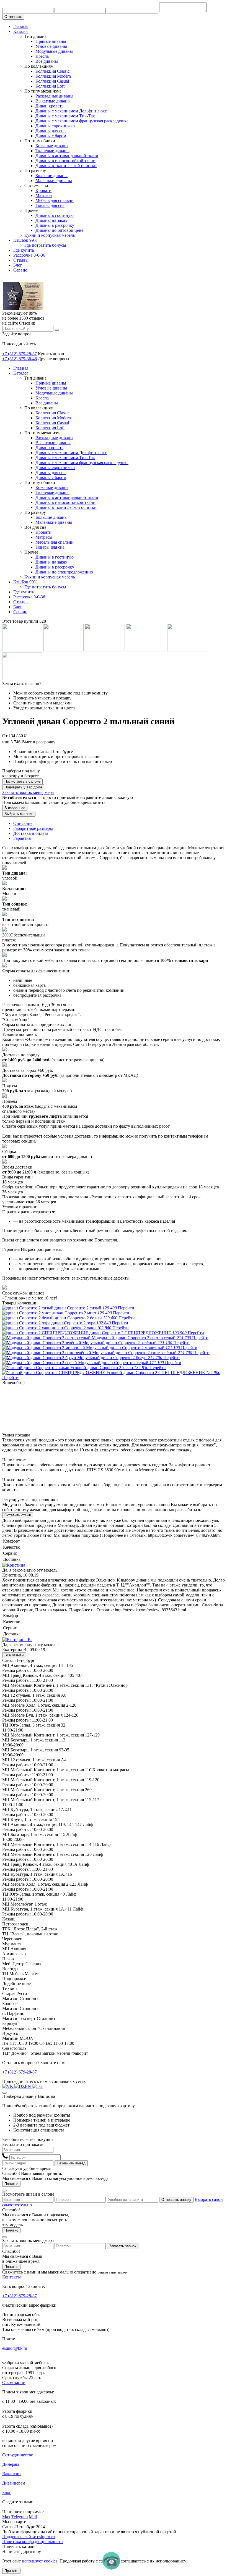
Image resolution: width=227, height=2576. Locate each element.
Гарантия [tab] (22, 838)
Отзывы (21, 260)
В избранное (15, 808)
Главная (21, 26)
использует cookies (40, 2561)
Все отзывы (14, 1655)
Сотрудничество (18, 2455)
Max (6, 2517)
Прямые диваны (51, 41)
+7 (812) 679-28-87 (20, 354)
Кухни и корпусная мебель (50, 235)
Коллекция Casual (52, 81)
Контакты (11, 2277)
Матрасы (44, 195)
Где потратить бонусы (45, 245)
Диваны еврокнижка (55, 126)
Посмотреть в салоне (22, 781)
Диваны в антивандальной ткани (67, 156)
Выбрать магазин (19, 814)
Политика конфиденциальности (33, 2542)
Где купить (24, 250)
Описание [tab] (23, 823)
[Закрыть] (4, 2093)
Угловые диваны (51, 46)
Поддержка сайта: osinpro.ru (29, 2537)
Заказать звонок (123, 2246)
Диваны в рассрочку (55, 225)
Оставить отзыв (18, 1515)
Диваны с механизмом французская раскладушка (82, 121)
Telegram (20, 2517)
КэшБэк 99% (25, 240)
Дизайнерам (14, 2483)
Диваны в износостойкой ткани (65, 161)
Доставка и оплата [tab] (31, 833)
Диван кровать (49, 106)
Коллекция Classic (52, 71)
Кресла (42, 56)
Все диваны (47, 61)
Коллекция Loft (50, 86)
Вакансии (11, 2474)
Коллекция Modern (53, 76)
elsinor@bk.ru (15, 2348)
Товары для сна (50, 205)
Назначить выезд (71, 2163)
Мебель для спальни (55, 200)
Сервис (20, 270)
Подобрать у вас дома (23, 787)
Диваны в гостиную (55, 215)
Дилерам (11, 2464)
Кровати (43, 190)
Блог (18, 265)
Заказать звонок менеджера (28, 792)
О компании (14, 2382)
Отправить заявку (176, 2200)
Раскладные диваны (54, 96)
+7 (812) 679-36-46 (20, 359)
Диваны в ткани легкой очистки (66, 166)
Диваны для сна (51, 131)
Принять (11, 2571)
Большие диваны (51, 176)
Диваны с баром (51, 136)
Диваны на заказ (51, 220)
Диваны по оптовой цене (59, 230)
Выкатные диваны (53, 101)
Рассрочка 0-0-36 (29, 255)
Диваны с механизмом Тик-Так (65, 116)
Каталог (21, 31)
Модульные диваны (54, 51)
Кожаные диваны (52, 146)
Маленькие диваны (54, 181)
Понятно (11, 2184)
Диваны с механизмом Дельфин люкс (71, 111)
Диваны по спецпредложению (64, 572)
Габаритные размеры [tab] (33, 828)
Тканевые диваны (52, 151)
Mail (33, 2517)
